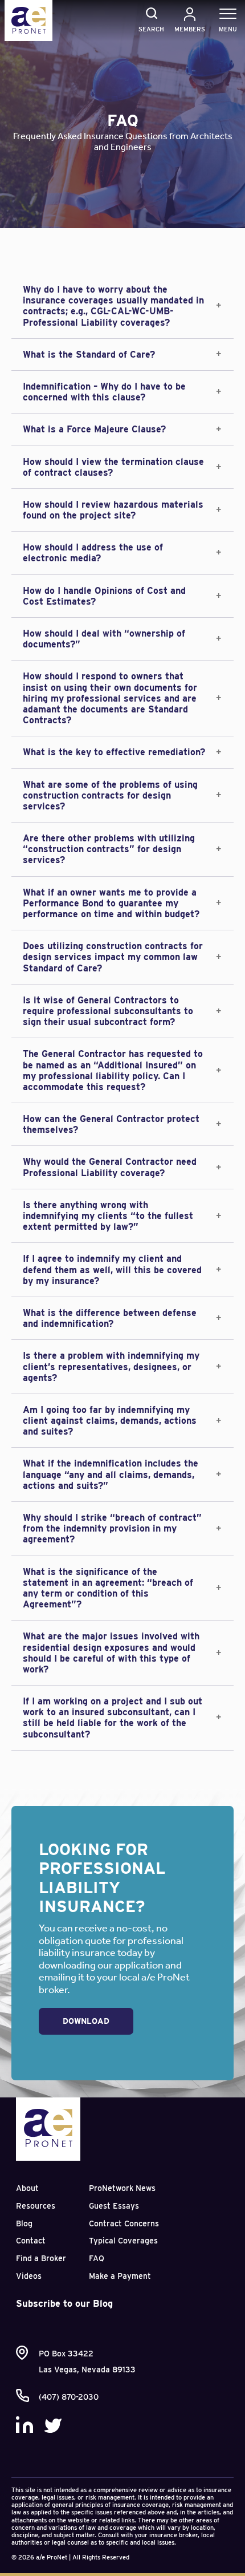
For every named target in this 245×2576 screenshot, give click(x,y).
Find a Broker (41, 2258)
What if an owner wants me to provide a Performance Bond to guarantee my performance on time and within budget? (111, 903)
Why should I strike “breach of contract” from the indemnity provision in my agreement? (112, 1528)
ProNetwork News (122, 2188)
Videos (29, 2276)
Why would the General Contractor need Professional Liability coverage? (110, 1167)
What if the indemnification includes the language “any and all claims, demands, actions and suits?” (111, 1474)
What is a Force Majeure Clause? (94, 429)
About (27, 2188)
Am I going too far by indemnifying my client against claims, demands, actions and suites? (110, 1421)
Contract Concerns (124, 2223)
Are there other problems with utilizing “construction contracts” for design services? (109, 849)
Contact (31, 2241)
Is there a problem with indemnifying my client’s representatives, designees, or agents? (111, 1366)
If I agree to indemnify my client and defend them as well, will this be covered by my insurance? (112, 1269)
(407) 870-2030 (69, 2397)
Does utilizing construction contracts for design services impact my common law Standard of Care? (113, 957)
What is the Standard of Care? (89, 355)
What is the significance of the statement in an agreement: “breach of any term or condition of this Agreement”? (108, 1588)
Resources (36, 2206)
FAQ (97, 2258)
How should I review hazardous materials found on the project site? (113, 510)
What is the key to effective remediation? (114, 752)
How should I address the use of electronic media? (93, 553)
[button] (122, 306)
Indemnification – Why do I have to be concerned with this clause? (104, 392)
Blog (24, 2223)
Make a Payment (120, 2276)
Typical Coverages (123, 2241)
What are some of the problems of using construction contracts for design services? (110, 795)
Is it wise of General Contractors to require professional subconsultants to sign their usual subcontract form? (108, 1011)
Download (86, 2021)
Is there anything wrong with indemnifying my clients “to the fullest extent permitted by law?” (108, 1216)
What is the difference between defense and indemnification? (110, 1318)
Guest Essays (114, 2206)
